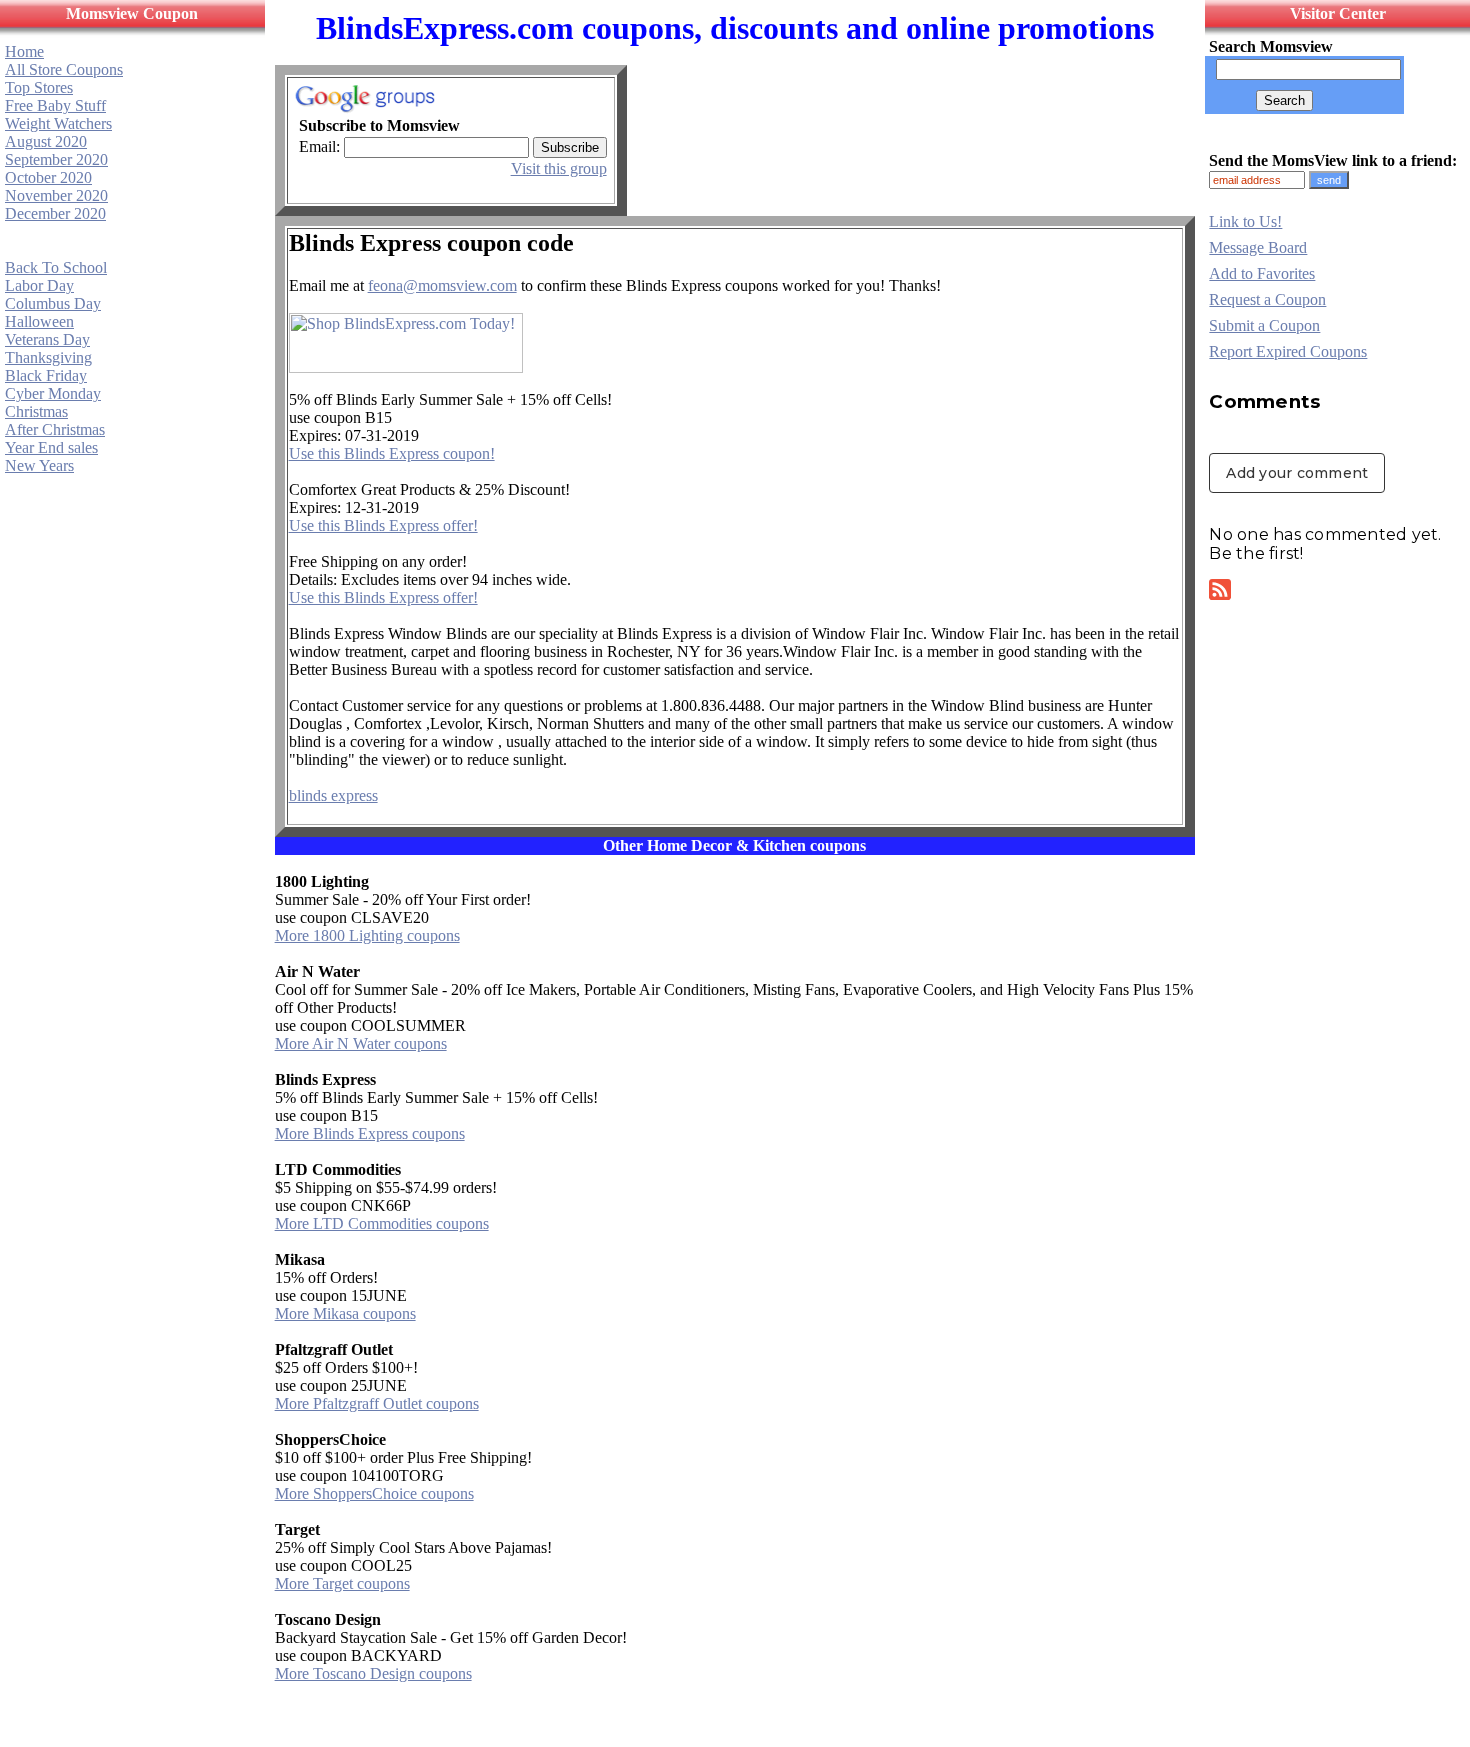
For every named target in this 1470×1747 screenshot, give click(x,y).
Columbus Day (53, 303)
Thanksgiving (48, 357)
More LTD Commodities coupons (382, 1223)
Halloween (39, 321)
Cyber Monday (53, 393)
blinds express (333, 795)
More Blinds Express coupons (370, 1133)
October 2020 (48, 177)
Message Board (1258, 247)
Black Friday (46, 375)
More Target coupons (342, 1583)
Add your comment (1297, 473)
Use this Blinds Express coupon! (392, 453)
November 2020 (56, 195)
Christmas (36, 411)
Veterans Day (47, 339)
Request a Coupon (1267, 299)
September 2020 (56, 159)
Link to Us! (1245, 221)
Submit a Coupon (1264, 325)
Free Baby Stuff (55, 105)
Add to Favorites (1262, 273)
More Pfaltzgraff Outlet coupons (377, 1403)
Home (24, 51)
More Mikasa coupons (345, 1313)
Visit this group (559, 168)
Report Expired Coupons (1288, 351)
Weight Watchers (58, 123)
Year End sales (51, 447)
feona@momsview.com (442, 285)
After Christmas (55, 429)
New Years (39, 465)
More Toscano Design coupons (373, 1673)
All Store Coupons (64, 69)
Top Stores (39, 87)
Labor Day (39, 285)
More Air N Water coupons (361, 1043)
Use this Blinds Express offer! (383, 525)
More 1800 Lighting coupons (367, 935)
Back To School (56, 267)
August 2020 (46, 141)
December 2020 (55, 213)
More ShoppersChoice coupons (374, 1493)
